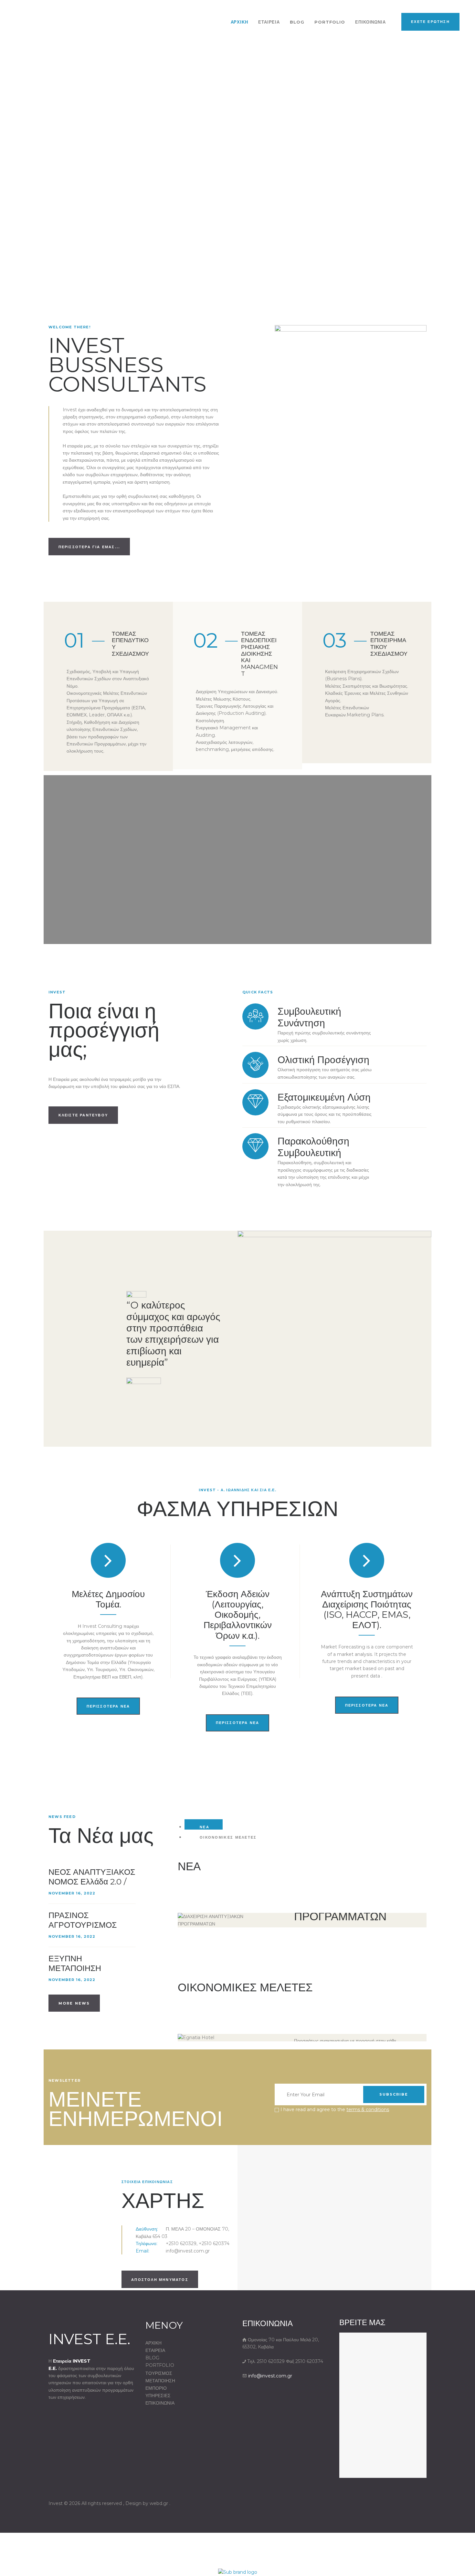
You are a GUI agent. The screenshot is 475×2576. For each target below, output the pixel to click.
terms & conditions (368, 2109)
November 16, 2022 (72, 1893)
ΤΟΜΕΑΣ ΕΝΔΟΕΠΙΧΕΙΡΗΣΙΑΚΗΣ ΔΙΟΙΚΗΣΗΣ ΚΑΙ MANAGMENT (259, 654)
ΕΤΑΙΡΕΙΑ (155, 2350)
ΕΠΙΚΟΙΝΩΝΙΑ (160, 2403)
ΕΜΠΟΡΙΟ (156, 2388)
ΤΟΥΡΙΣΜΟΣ (159, 2373)
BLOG (152, 2358)
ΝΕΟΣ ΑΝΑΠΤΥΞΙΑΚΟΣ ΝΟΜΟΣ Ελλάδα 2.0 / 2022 (92, 1882)
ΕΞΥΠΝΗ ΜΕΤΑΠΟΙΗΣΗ (75, 1963)
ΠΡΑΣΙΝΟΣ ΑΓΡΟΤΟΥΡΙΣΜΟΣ (83, 1920)
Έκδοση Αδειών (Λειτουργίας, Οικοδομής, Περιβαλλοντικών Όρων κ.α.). (238, 1615)
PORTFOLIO (160, 2365)
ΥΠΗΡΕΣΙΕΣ (158, 2396)
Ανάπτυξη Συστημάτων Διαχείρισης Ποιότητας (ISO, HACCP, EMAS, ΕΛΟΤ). (367, 1610)
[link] (238, 2571)
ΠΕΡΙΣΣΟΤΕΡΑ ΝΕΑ (108, 1706)
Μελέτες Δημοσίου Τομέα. (108, 1599)
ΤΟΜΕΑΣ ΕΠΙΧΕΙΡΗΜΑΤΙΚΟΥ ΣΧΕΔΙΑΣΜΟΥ (389, 644)
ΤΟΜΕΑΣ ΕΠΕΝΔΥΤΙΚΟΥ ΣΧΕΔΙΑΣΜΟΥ (130, 644)
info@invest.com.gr (270, 2376)
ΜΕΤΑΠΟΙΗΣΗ (160, 2381)
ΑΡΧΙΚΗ (153, 2343)
